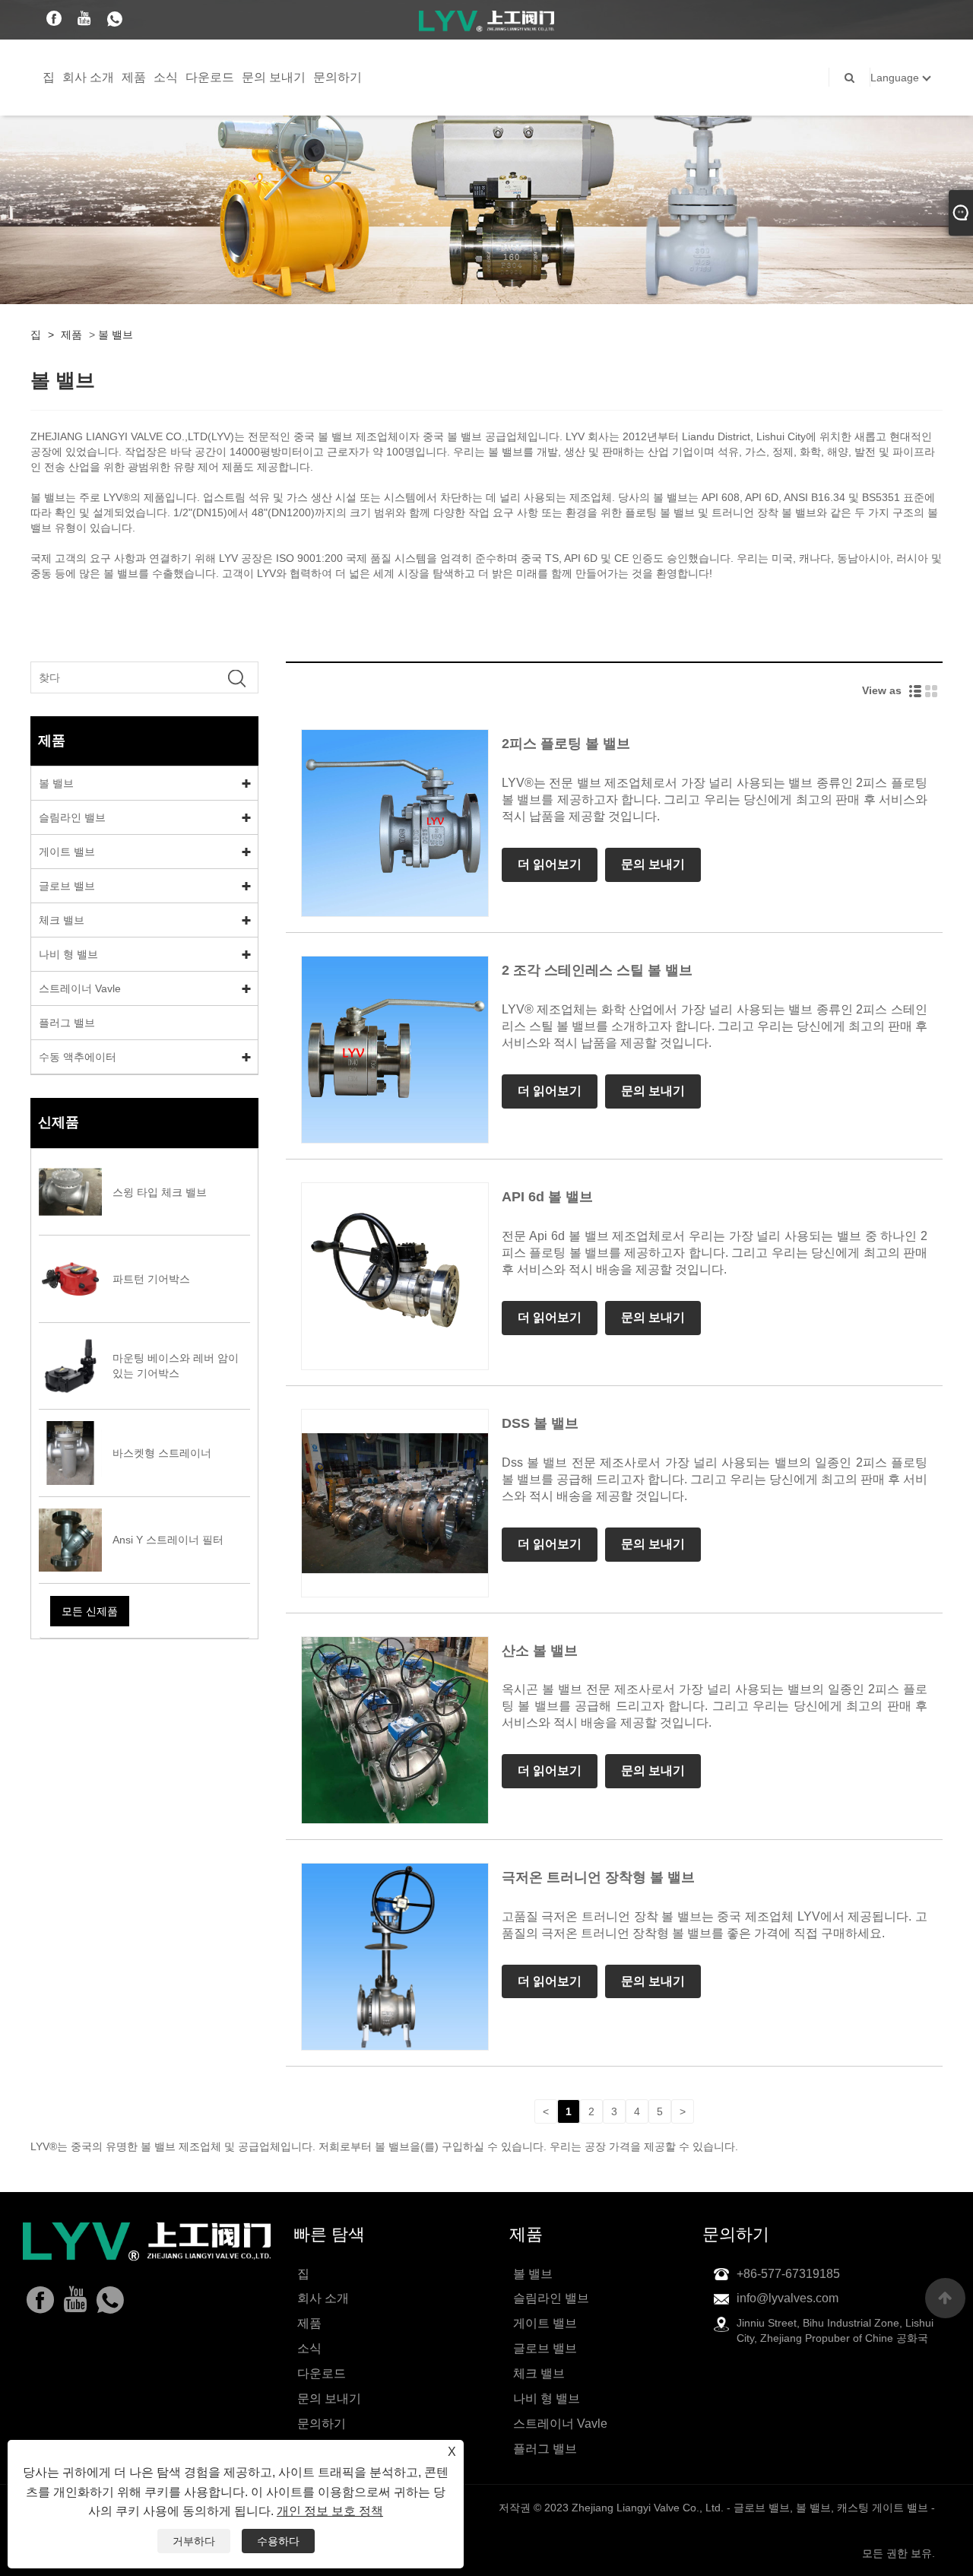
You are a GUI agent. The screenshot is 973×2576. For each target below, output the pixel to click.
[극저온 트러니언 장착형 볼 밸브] (395, 1956)
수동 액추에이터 (78, 1057)
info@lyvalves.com (788, 2298)
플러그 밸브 (67, 1023)
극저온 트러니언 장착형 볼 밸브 (598, 1877)
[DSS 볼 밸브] (395, 1502)
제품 (134, 77)
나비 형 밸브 (68, 954)
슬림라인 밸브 (72, 817)
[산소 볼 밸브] (395, 1729)
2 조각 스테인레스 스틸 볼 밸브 (597, 970)
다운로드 (210, 77)
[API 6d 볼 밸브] (395, 1276)
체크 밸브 (62, 920)
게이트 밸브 (67, 852)
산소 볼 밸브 (540, 1651)
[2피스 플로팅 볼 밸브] (395, 822)
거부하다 (194, 2541)
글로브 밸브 (67, 886)
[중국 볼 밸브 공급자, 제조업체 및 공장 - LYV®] (486, 21)
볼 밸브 (116, 335)
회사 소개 (88, 77)
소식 (166, 77)
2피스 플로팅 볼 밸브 (566, 744)
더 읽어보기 (550, 864)
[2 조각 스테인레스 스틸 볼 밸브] (395, 1048)
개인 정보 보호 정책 (330, 2511)
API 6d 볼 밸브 (547, 1197)
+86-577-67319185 (788, 2274)
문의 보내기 (274, 77)
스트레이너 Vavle (80, 988)
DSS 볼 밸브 (540, 1423)
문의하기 (338, 77)
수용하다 (278, 2541)
